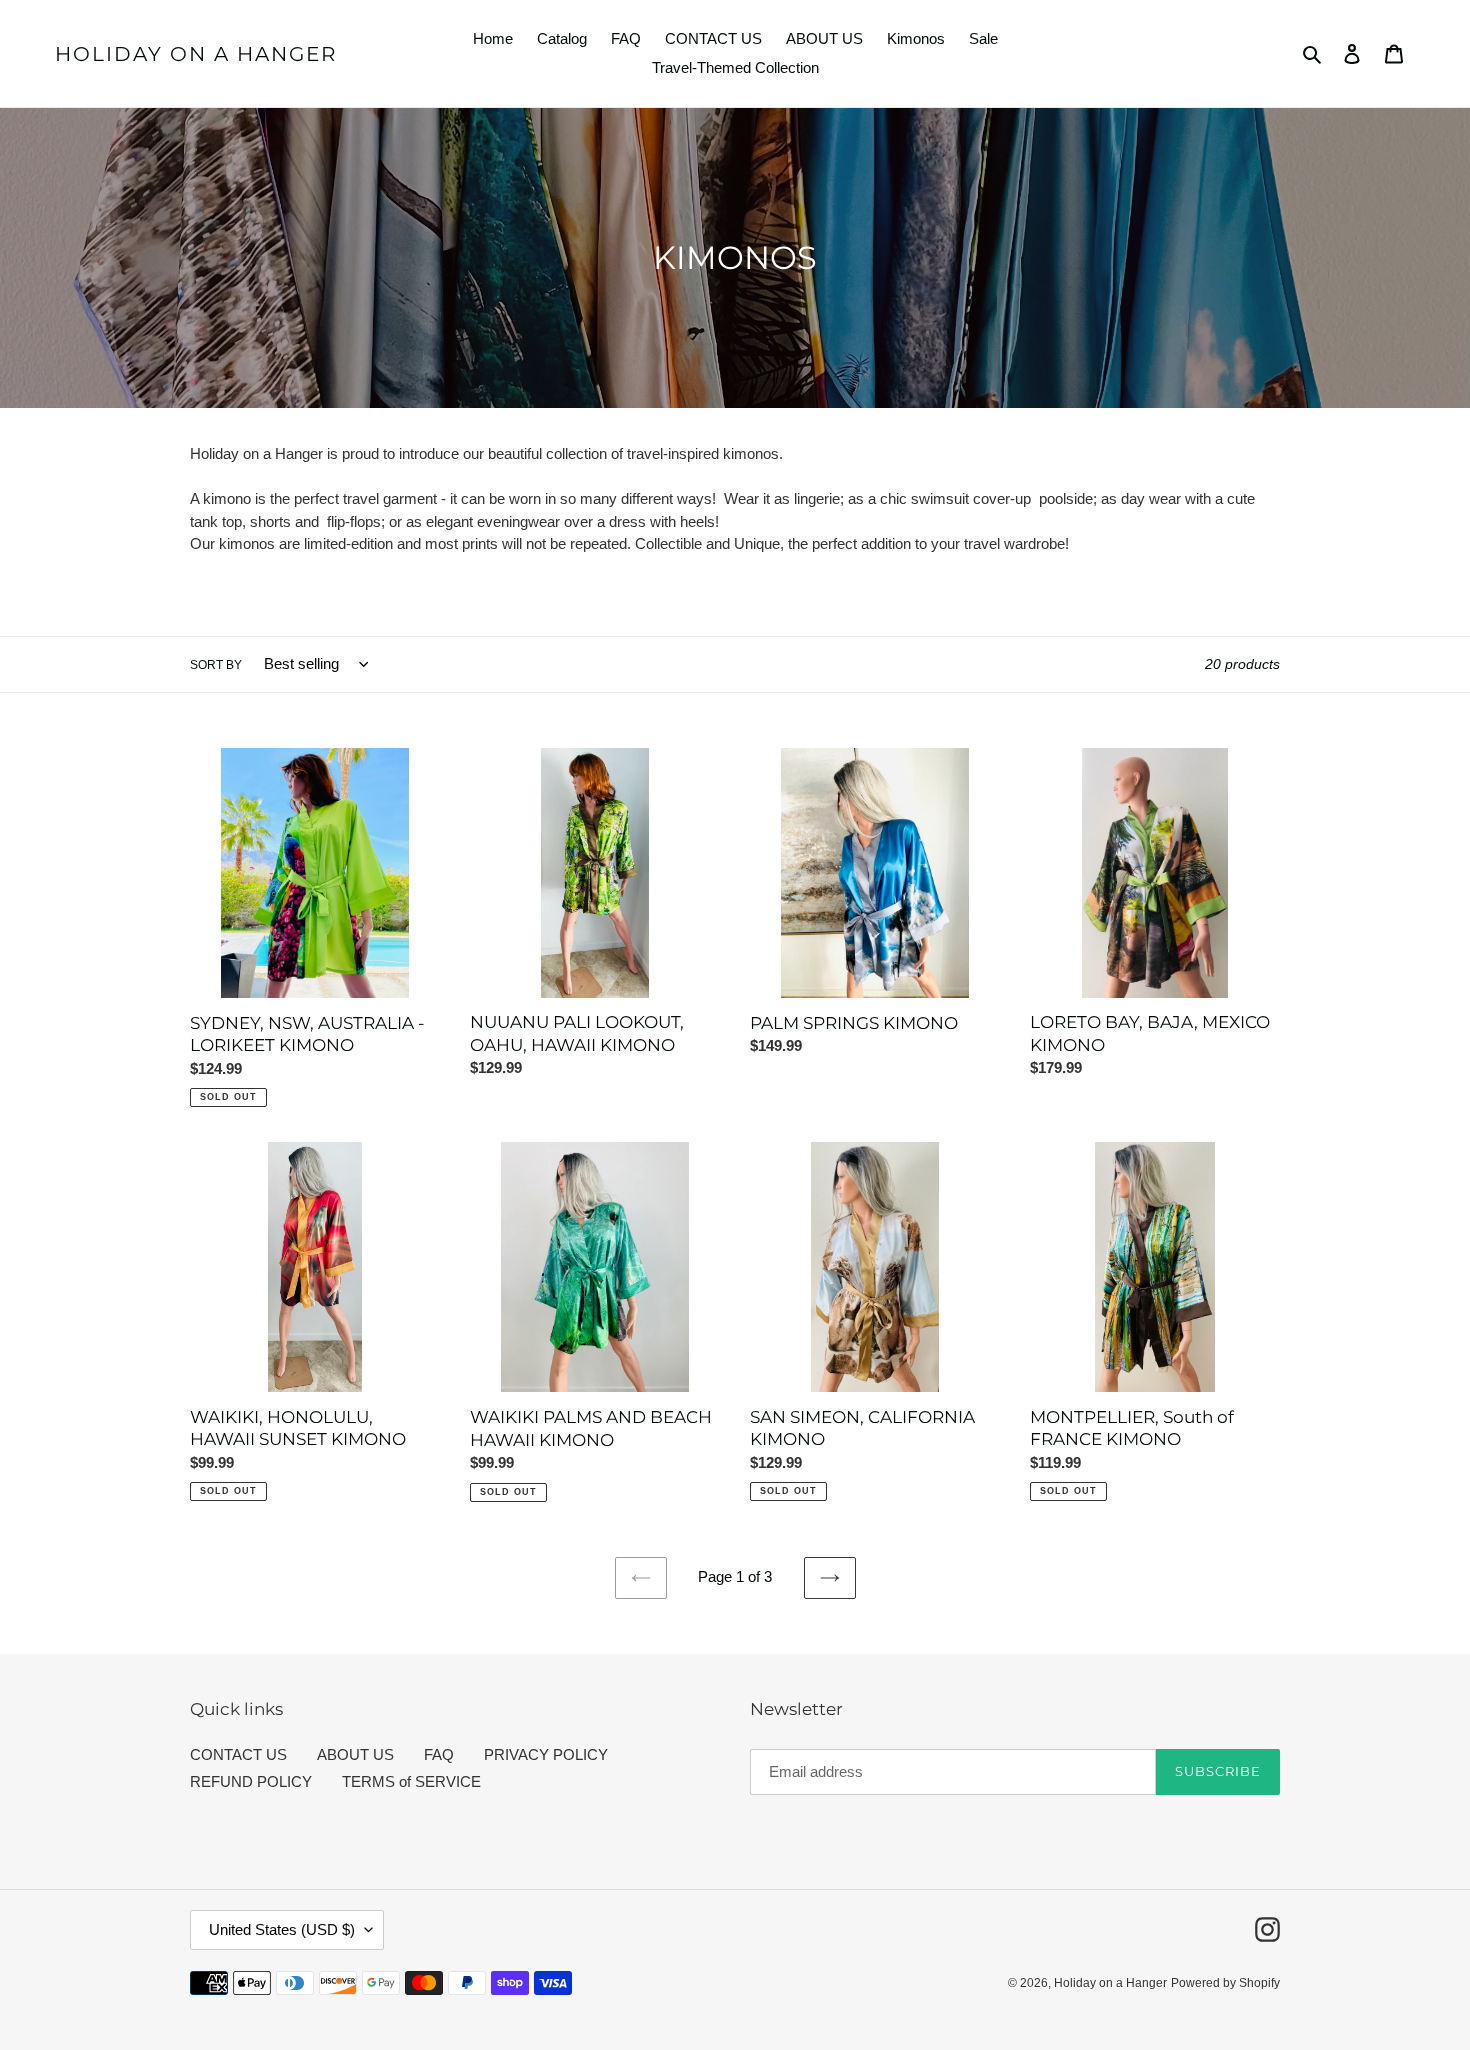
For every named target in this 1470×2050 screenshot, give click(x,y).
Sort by (216, 665)
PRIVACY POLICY (546, 1754)
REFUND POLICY (251, 1781)
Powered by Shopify (1225, 1983)
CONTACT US (238, 1754)
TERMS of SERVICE (411, 1781)
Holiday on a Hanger (196, 54)
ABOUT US (355, 1754)
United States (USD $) (282, 1929)
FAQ (439, 1754)
